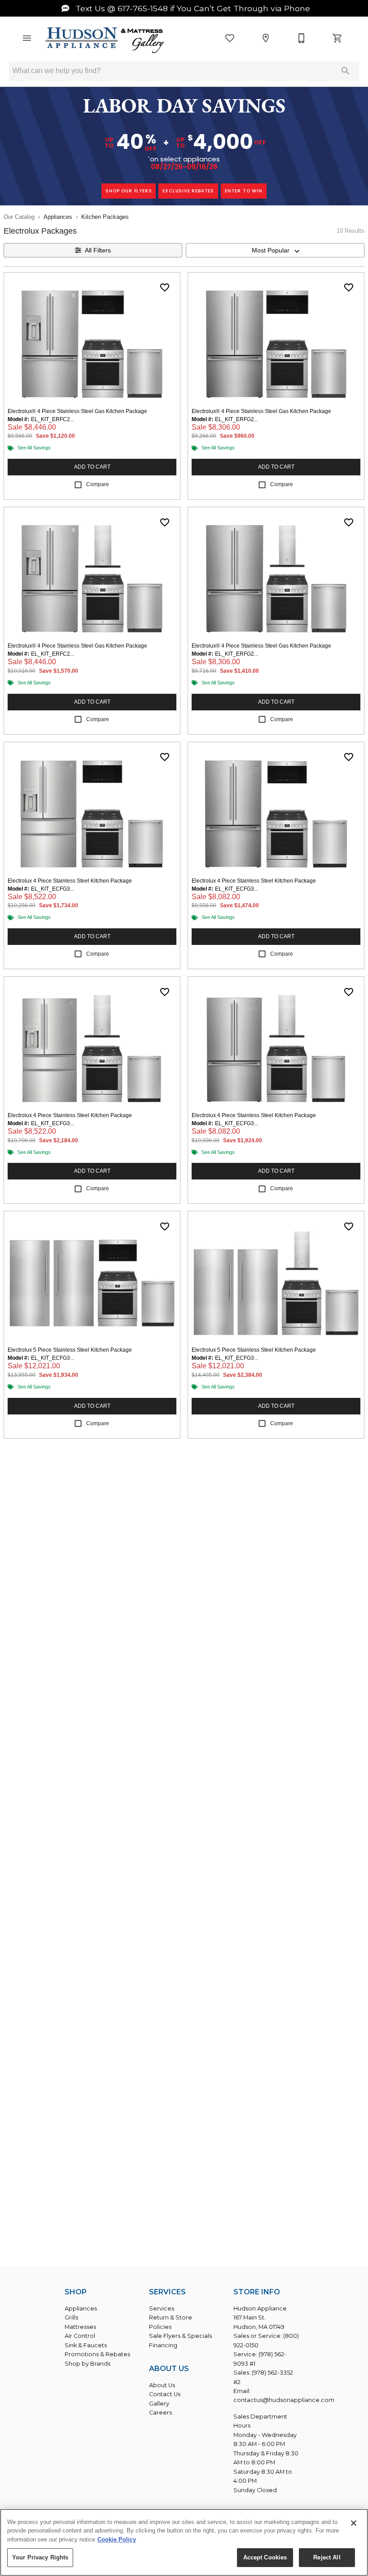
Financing (163, 2345)
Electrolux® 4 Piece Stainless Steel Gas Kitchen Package (77, 411)
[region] (184, 2542)
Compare (98, 484)
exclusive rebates (188, 191)
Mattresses (80, 2327)
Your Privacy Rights (40, 2557)
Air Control (80, 2336)
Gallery (159, 2404)
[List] (230, 38)
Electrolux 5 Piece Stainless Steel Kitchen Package (70, 1350)
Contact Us (165, 2394)
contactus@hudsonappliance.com (284, 2400)
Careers (160, 2413)
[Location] (266, 38)
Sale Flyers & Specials (180, 2336)
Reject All (327, 2557)
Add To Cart (92, 467)
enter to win (244, 191)
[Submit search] (346, 71)
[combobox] (275, 250)
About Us (162, 2385)
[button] (27, 38)
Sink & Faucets (86, 2345)
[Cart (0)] (337, 38)
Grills (71, 2317)
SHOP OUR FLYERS (129, 191)
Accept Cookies (265, 2557)
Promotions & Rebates (97, 2354)
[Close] (354, 2523)
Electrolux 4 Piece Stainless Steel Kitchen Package (70, 881)
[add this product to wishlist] (165, 287)
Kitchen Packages (105, 217)
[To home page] (105, 41)
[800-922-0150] (302, 38)
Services (162, 2308)
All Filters (98, 250)
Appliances (58, 217)
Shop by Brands (88, 2364)
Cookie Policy (117, 2539)
